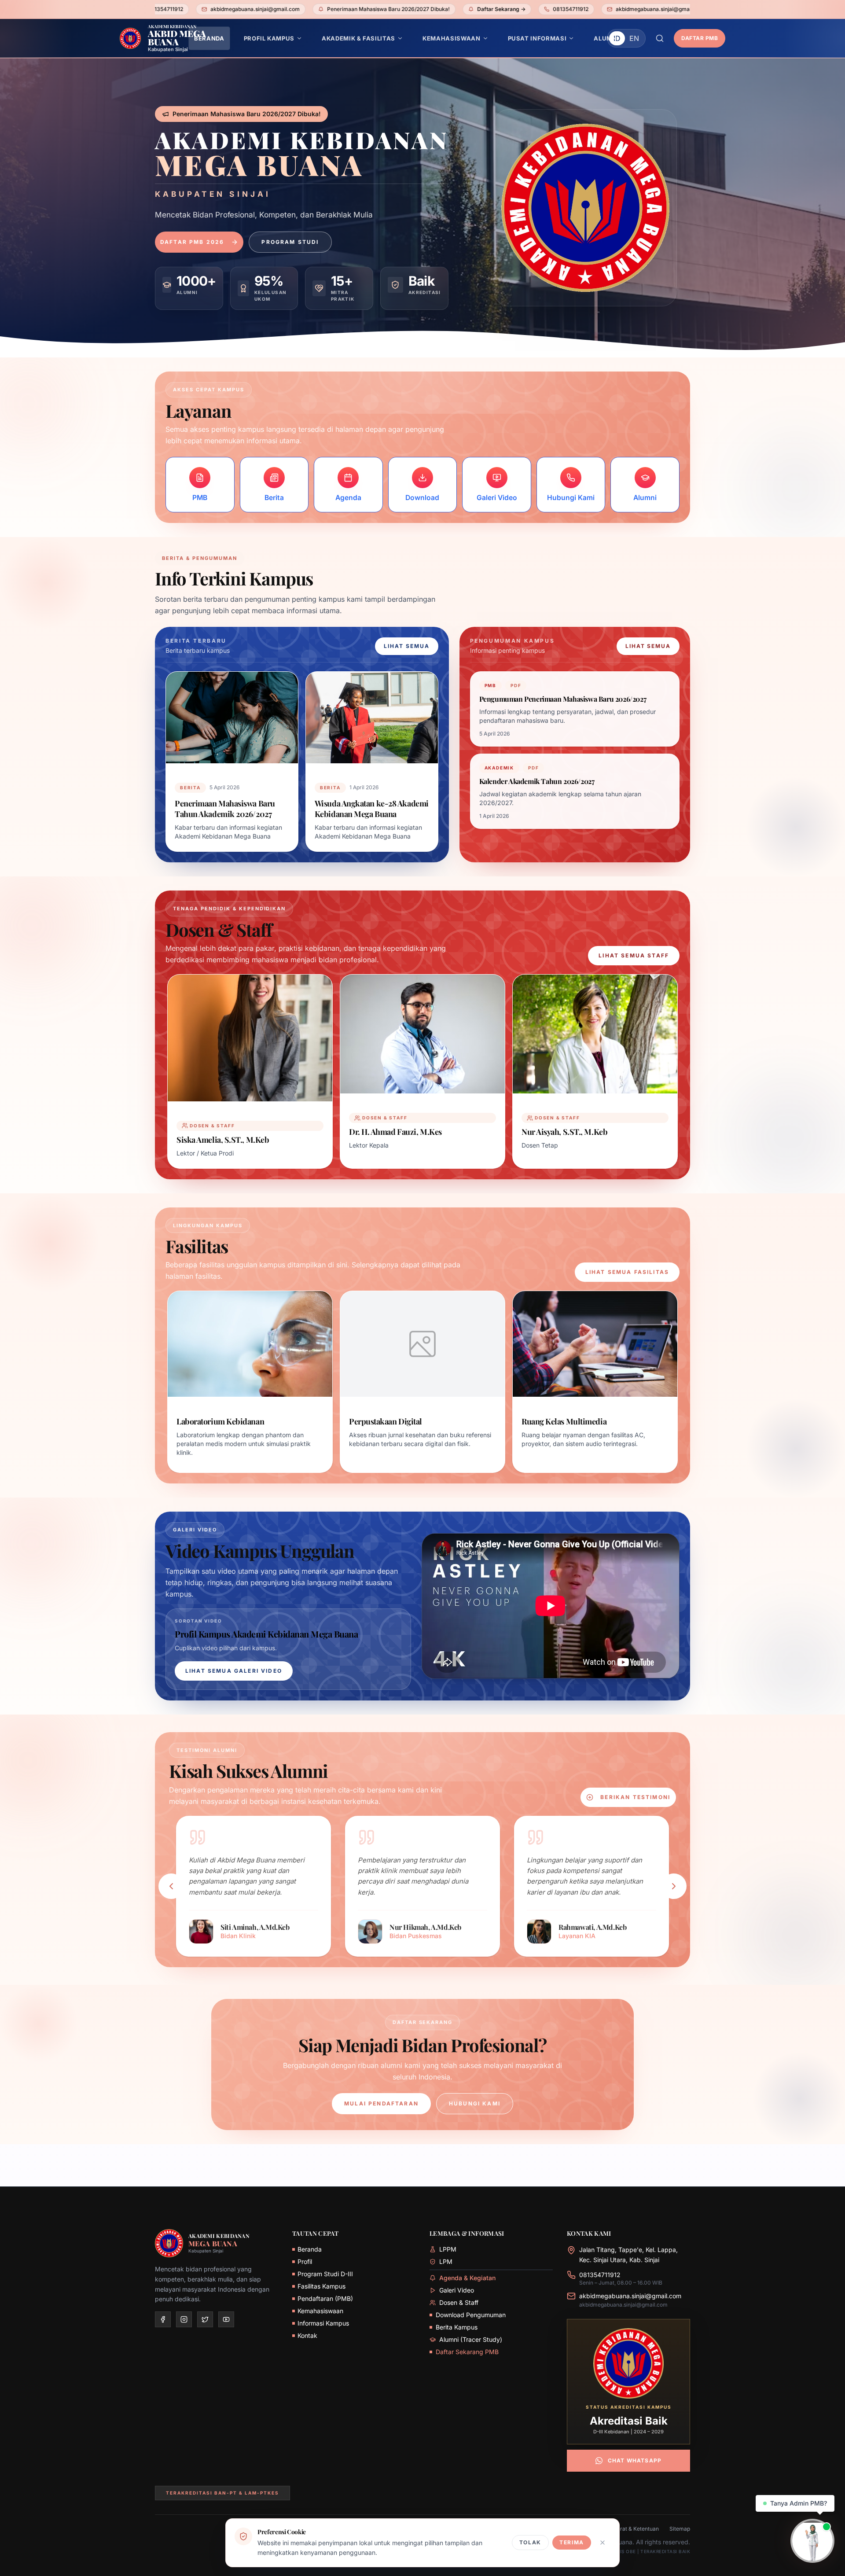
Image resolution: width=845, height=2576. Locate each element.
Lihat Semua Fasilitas (627, 1272)
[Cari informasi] (660, 38)
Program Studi (290, 242)
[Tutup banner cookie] (603, 2543)
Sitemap (680, 2529)
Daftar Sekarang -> (349, 9)
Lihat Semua (406, 646)
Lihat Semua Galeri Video (234, 1671)
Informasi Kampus (323, 2323)
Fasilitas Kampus (321, 2286)
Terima (572, 2542)
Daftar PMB (700, 38)
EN (634, 38)
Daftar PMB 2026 (192, 242)
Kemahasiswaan (320, 2311)
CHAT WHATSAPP (635, 2460)
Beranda (310, 2249)
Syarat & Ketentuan (635, 2529)
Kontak (307, 2335)
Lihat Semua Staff (634, 955)
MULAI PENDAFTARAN (381, 2103)
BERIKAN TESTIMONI (635, 1797)
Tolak (530, 2542)
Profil (305, 2261)
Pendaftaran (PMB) (325, 2298)
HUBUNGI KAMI (475, 2103)
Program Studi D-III (325, 2274)
